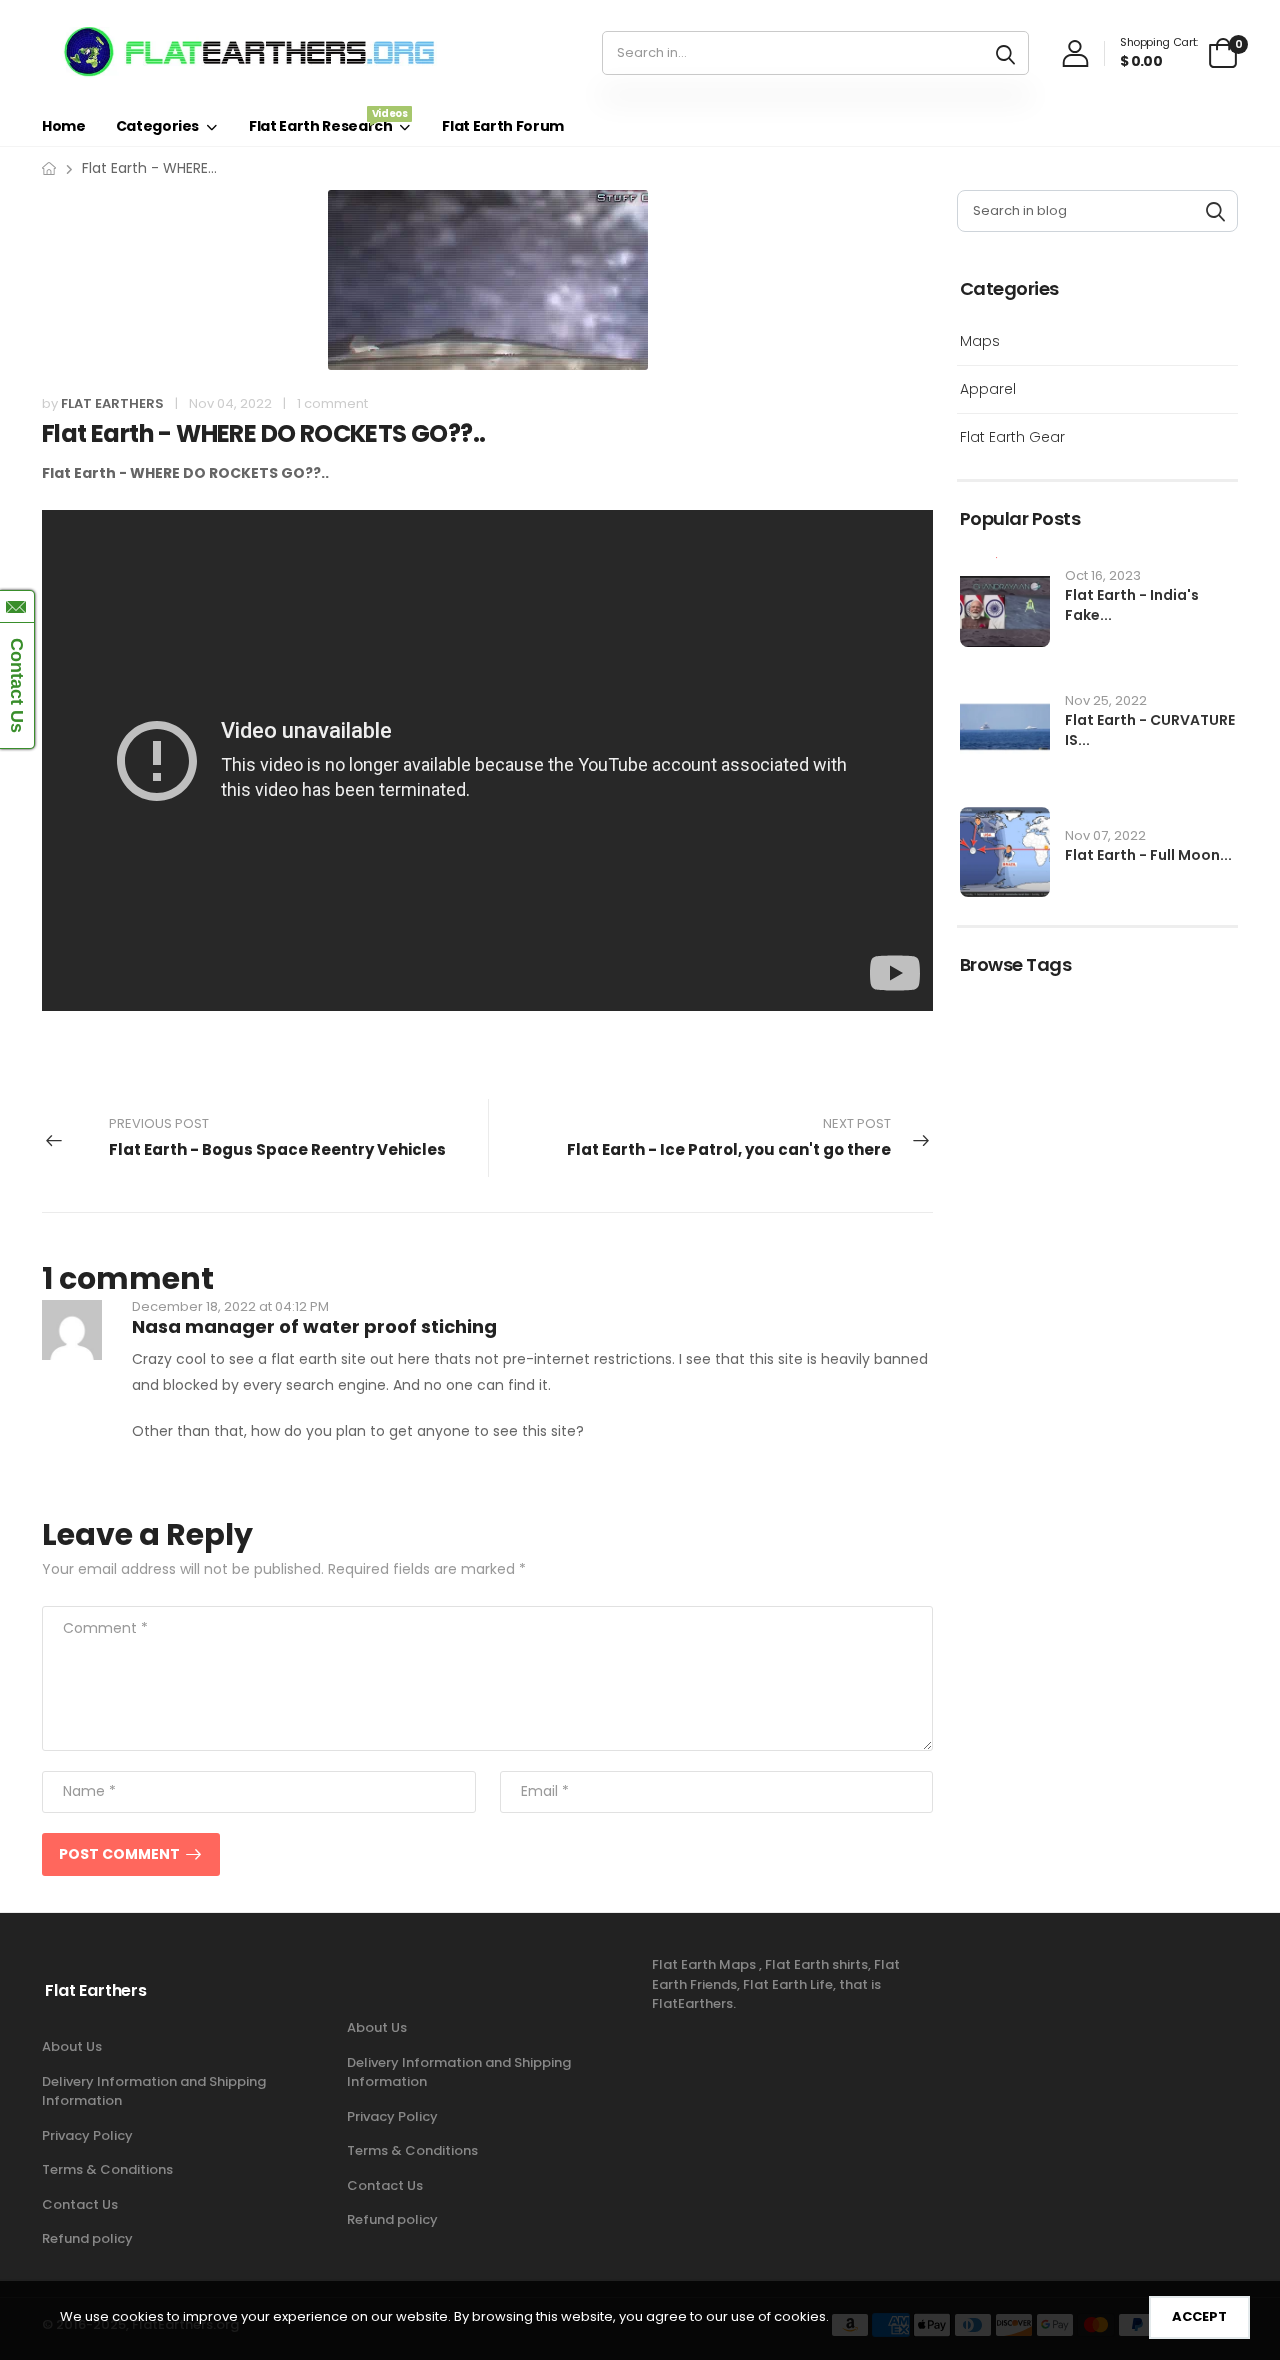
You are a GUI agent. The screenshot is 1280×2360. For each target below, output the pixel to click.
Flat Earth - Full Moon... (1148, 855)
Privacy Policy (87, 2135)
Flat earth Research (328, 121)
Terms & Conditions (107, 2169)
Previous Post (277, 1137)
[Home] (49, 168)
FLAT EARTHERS (112, 403)
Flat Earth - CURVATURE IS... (1150, 730)
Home (64, 126)
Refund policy (87, 2238)
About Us (72, 2046)
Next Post (729, 1137)
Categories (158, 126)
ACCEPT (1199, 2316)
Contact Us (80, 2204)
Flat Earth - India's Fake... (1132, 605)
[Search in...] (1005, 53)
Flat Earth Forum (502, 126)
